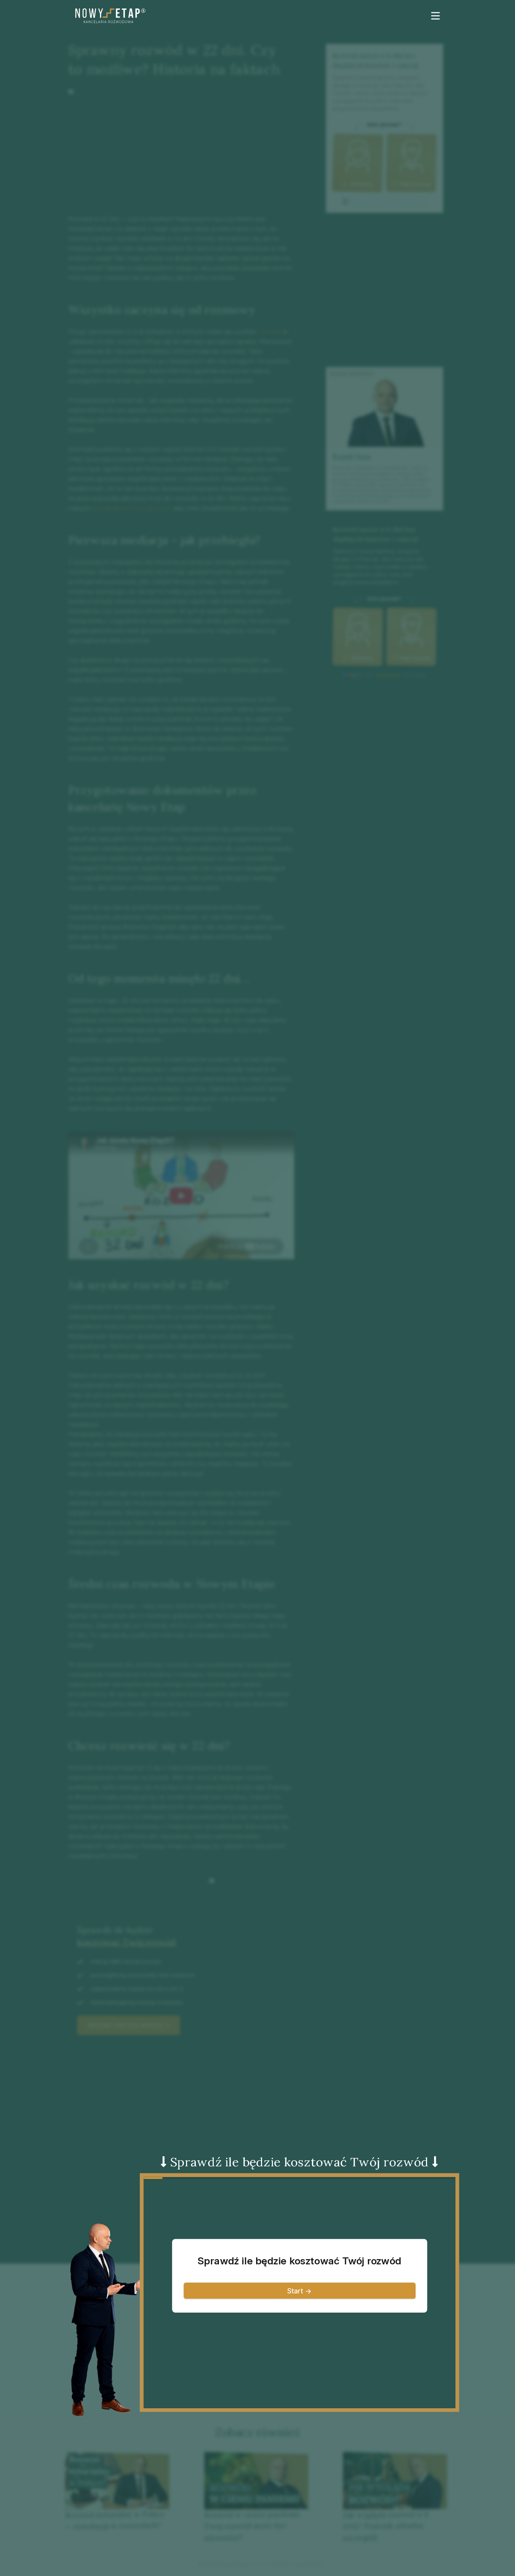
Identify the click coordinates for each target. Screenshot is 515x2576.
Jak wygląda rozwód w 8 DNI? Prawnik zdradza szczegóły (386, 2526)
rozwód (270, 332)
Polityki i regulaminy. (297, 2564)
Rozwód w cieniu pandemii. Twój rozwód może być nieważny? (253, 2526)
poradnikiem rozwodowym (132, 508)
